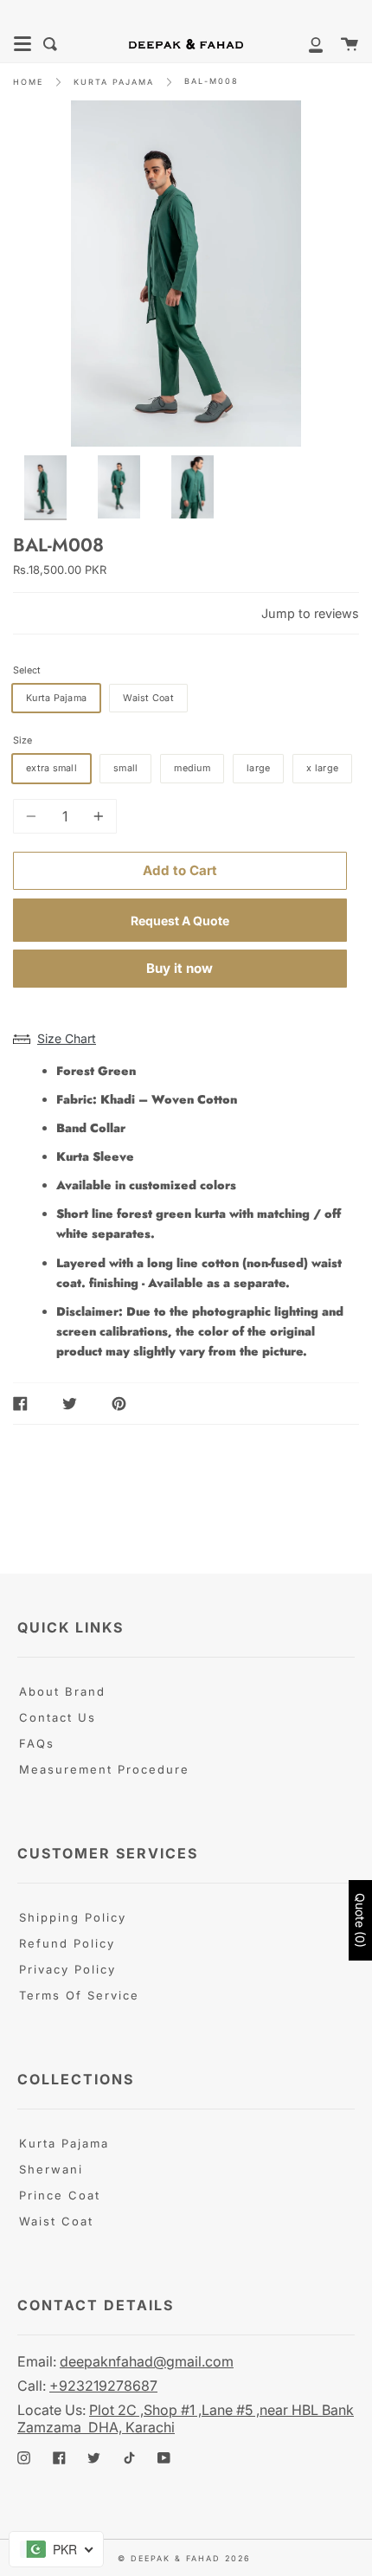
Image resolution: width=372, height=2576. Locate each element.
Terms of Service (79, 1995)
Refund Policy (67, 1943)
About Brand (62, 1691)
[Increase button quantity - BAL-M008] (96, 816)
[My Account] (306, 44)
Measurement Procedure (104, 1769)
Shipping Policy (73, 1917)
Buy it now (180, 968)
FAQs (37, 1743)
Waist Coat (56, 2221)
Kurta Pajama (64, 2143)
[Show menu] (22, 44)
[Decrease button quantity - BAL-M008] (34, 816)
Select (27, 670)
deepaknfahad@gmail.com (147, 2361)
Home (28, 82)
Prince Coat (60, 2195)
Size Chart (67, 1038)
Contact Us (58, 1717)
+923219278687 (103, 2386)
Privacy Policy (67, 1969)
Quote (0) (360, 1920)
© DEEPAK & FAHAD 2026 (184, 2558)
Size (22, 741)
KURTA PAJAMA (114, 82)
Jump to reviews (310, 613)
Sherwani (51, 2169)
